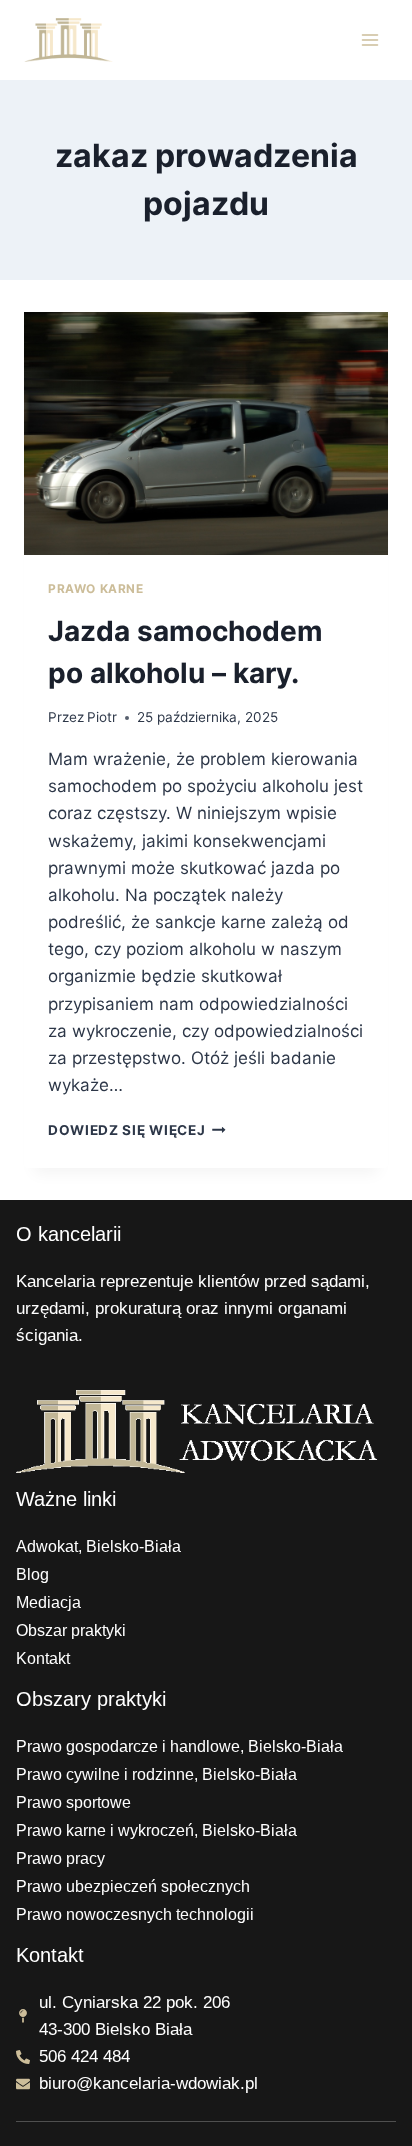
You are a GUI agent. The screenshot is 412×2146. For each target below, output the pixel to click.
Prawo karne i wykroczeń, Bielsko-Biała (156, 1830)
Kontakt (43, 1658)
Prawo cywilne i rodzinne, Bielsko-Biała (156, 1774)
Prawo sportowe (73, 1802)
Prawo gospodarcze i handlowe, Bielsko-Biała (179, 1746)
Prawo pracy (60, 1858)
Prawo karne (96, 588)
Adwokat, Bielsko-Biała (98, 1546)
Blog (32, 1574)
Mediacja (48, 1602)
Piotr (102, 717)
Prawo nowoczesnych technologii (135, 1914)
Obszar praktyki (71, 1630)
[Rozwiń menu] (369, 39)
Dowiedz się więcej (137, 1130)
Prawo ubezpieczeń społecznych (133, 1886)
